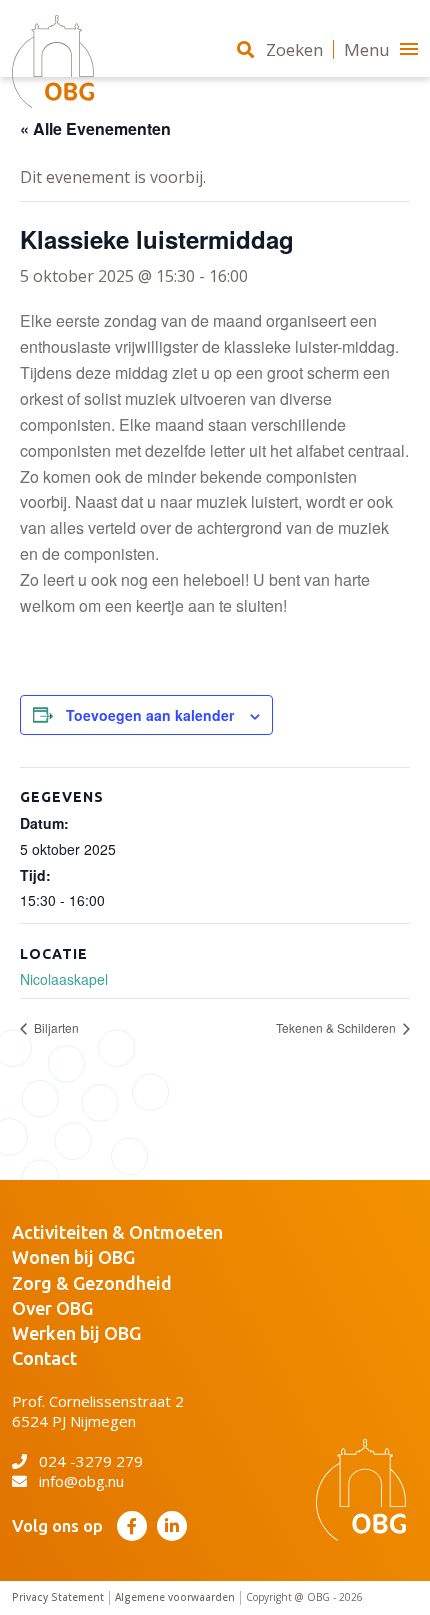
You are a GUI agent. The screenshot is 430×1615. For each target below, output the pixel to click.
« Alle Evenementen (95, 128)
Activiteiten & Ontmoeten (117, 1232)
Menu (367, 49)
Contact (44, 1358)
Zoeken (294, 49)
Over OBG (52, 1308)
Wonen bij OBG (73, 1257)
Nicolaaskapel (64, 979)
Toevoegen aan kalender (150, 715)
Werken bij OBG (76, 1333)
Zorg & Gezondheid (92, 1283)
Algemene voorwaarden (175, 1597)
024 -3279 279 (91, 1461)
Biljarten (55, 1027)
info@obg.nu (81, 1481)
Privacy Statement (58, 1597)
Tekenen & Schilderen (337, 1027)
